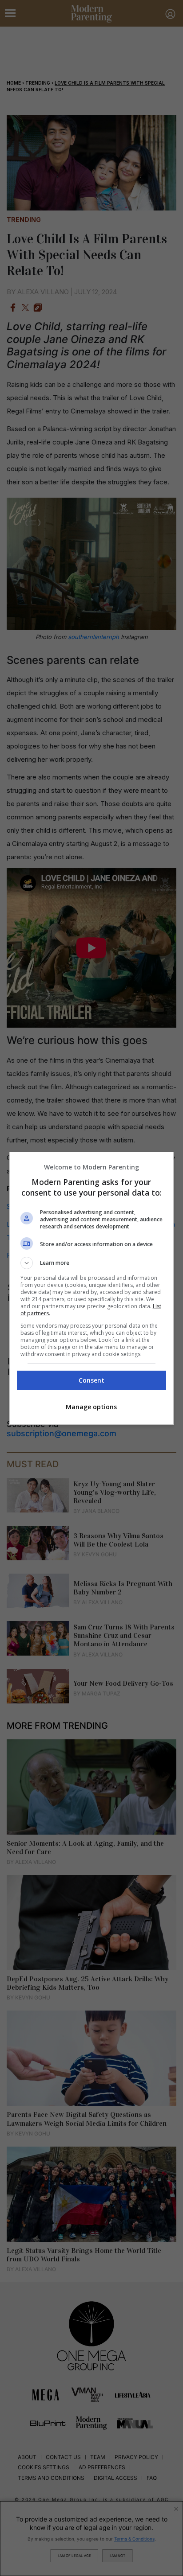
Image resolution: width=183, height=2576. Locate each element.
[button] (92, 1263)
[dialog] (92, 1288)
